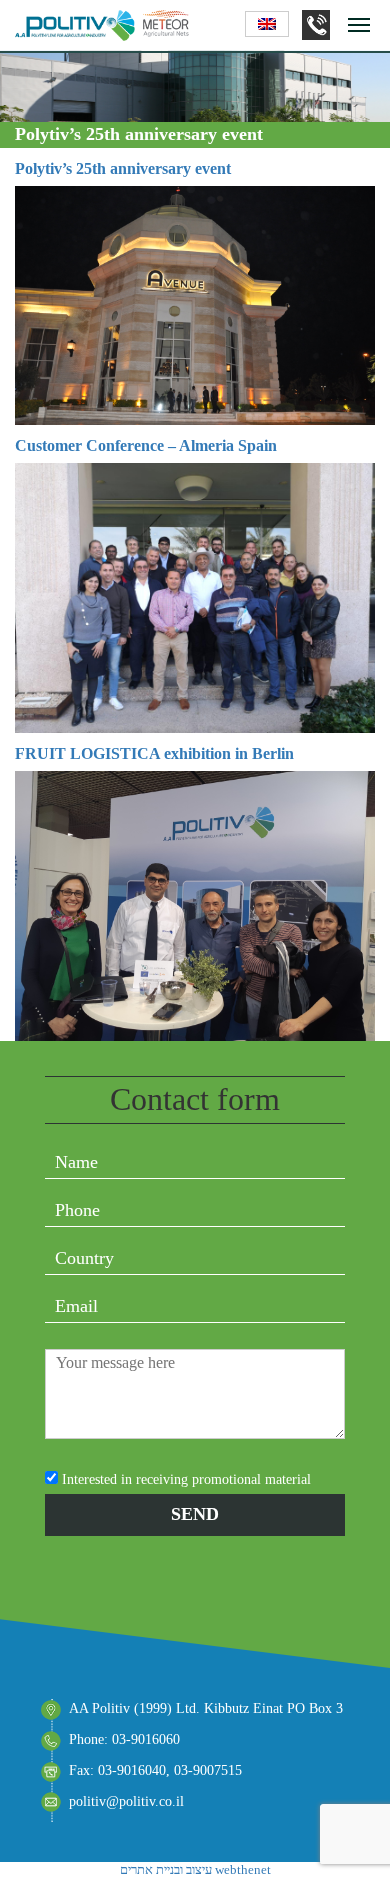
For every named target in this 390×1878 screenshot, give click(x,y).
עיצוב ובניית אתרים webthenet (195, 1869)
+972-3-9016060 (316, 25)
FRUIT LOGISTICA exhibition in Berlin (154, 753)
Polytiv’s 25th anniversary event (123, 168)
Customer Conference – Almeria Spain (146, 445)
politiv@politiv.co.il (126, 1801)
